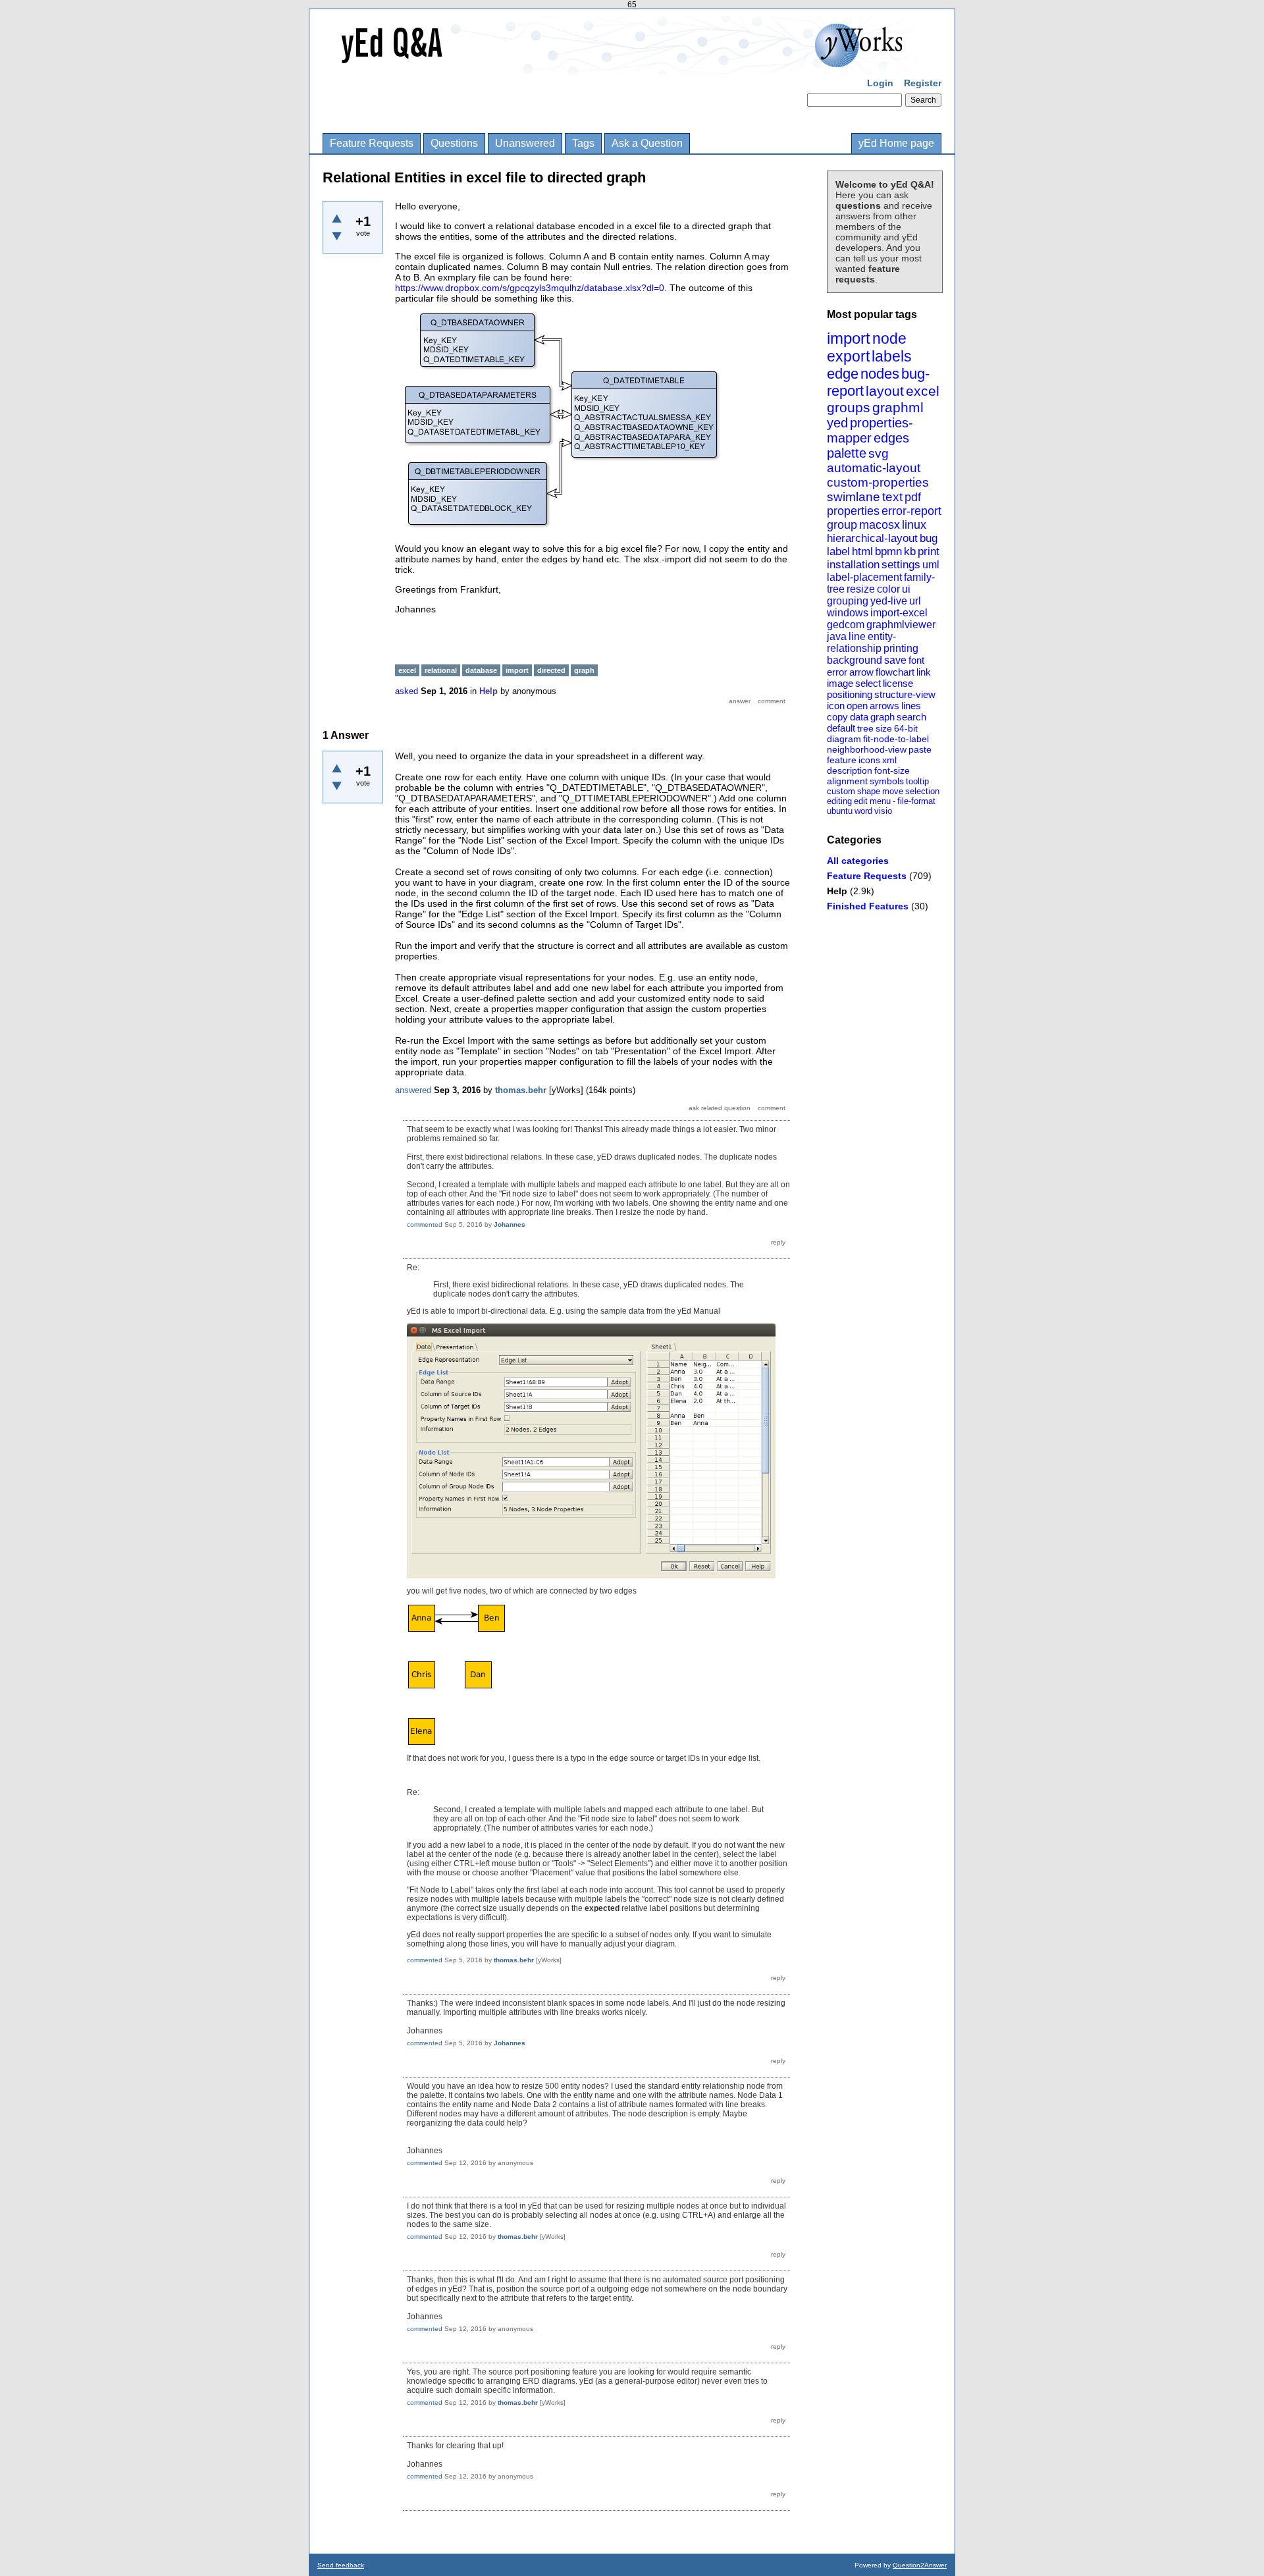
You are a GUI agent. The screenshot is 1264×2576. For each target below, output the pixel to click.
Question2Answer (920, 2565)
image (840, 683)
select (868, 683)
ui (906, 589)
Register (923, 83)
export (848, 356)
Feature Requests (372, 143)
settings (901, 565)
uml (931, 565)
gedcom (846, 625)
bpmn (888, 551)
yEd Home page (896, 143)
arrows (884, 706)
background (855, 660)
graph (882, 717)
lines (911, 706)
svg (879, 453)
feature (842, 760)
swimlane (854, 497)
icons (869, 760)
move (893, 791)
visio (883, 811)
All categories (858, 861)
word (863, 811)
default (841, 728)
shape (869, 791)
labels (892, 356)
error (837, 672)
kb (910, 551)
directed (551, 670)
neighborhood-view (867, 749)
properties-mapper (870, 430)
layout (885, 391)
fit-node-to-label (896, 739)
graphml (898, 407)
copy (837, 717)
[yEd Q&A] (622, 66)
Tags (583, 143)
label (838, 551)
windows (848, 613)
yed (837, 423)
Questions (454, 143)
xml (889, 760)
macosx (880, 525)
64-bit (906, 728)
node (889, 338)
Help (837, 891)
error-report (911, 511)
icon (836, 706)
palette (847, 453)
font (916, 660)
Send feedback (341, 2565)
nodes (880, 374)
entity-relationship (861, 642)
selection (922, 791)
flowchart (895, 672)
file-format (916, 801)
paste (920, 749)
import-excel (899, 613)
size (884, 728)
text (892, 497)
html (862, 551)
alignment (847, 781)
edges (891, 438)
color (888, 589)
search (911, 717)
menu (880, 801)
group (842, 525)
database (481, 670)
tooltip (917, 781)
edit (861, 801)
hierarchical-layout (872, 538)
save (895, 660)
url (915, 601)
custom (841, 791)
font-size (892, 770)
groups (849, 407)
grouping (848, 601)
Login (880, 83)
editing (839, 801)
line (857, 636)
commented (425, 1224)
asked (407, 691)
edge (843, 374)
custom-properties (878, 482)
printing (901, 648)
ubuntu (840, 811)
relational (441, 670)
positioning (850, 694)
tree (865, 728)
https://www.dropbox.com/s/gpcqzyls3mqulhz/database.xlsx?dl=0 (530, 288)
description (850, 770)
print (929, 551)
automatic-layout (874, 468)
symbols (887, 781)
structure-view (905, 694)
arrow (861, 672)
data (859, 717)
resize (861, 589)
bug (929, 538)
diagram (844, 739)
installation (853, 565)
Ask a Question (647, 143)
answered (413, 1090)
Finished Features (868, 906)
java (837, 636)
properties (853, 511)
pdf (913, 497)
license (898, 683)
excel (923, 391)
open (857, 706)
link (924, 672)
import (849, 338)
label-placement (864, 577)
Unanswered (525, 143)
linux (914, 525)
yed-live (889, 601)
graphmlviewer (901, 625)
